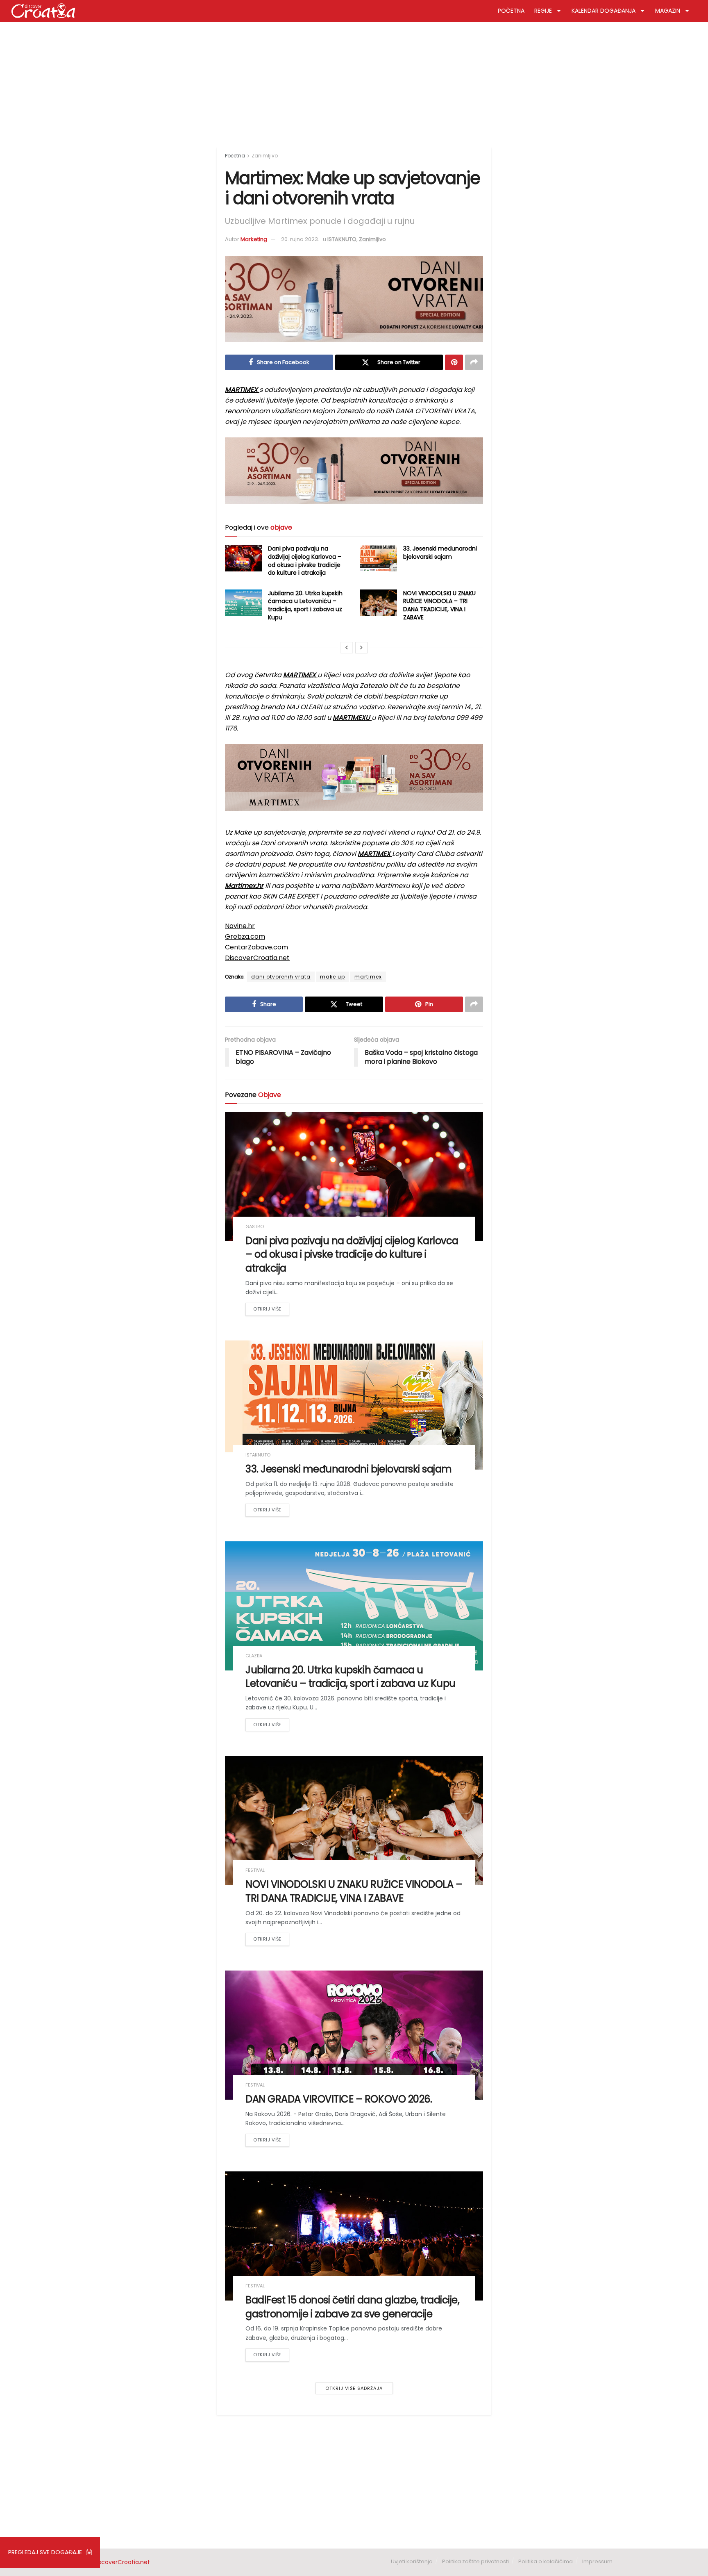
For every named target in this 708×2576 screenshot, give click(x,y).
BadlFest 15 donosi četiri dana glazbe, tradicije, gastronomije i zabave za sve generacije (352, 2307)
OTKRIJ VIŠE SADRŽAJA (354, 2388)
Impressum (597, 2561)
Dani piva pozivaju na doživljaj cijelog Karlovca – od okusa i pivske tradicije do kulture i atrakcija (305, 561)
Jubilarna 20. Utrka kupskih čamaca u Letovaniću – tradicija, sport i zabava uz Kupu (305, 605)
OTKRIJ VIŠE (267, 1309)
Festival (255, 1870)
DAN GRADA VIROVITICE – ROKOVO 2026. (339, 2099)
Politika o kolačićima (546, 2561)
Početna (235, 156)
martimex (368, 977)
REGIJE (543, 11)
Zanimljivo (265, 156)
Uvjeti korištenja (412, 2561)
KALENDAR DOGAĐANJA (604, 11)
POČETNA (511, 11)
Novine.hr (240, 926)
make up (332, 977)
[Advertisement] (354, 81)
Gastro (255, 1227)
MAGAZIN (668, 11)
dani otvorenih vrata (281, 977)
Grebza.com (245, 936)
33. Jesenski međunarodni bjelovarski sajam (440, 553)
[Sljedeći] (361, 648)
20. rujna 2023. (300, 239)
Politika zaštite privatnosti (475, 2561)
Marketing (254, 239)
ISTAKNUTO (342, 239)
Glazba (254, 1656)
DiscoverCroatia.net (257, 958)
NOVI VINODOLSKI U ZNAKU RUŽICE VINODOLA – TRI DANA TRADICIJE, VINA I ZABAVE (439, 605)
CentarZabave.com (256, 947)
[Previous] (347, 648)
